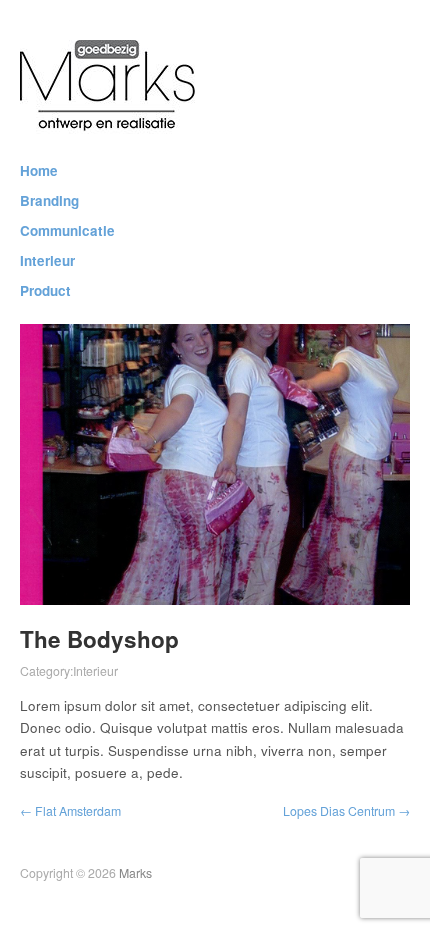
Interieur (47, 261)
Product (45, 291)
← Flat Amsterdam (70, 811)
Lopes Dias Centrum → (346, 811)
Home (39, 171)
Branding (49, 201)
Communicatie (67, 231)
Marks (135, 873)
